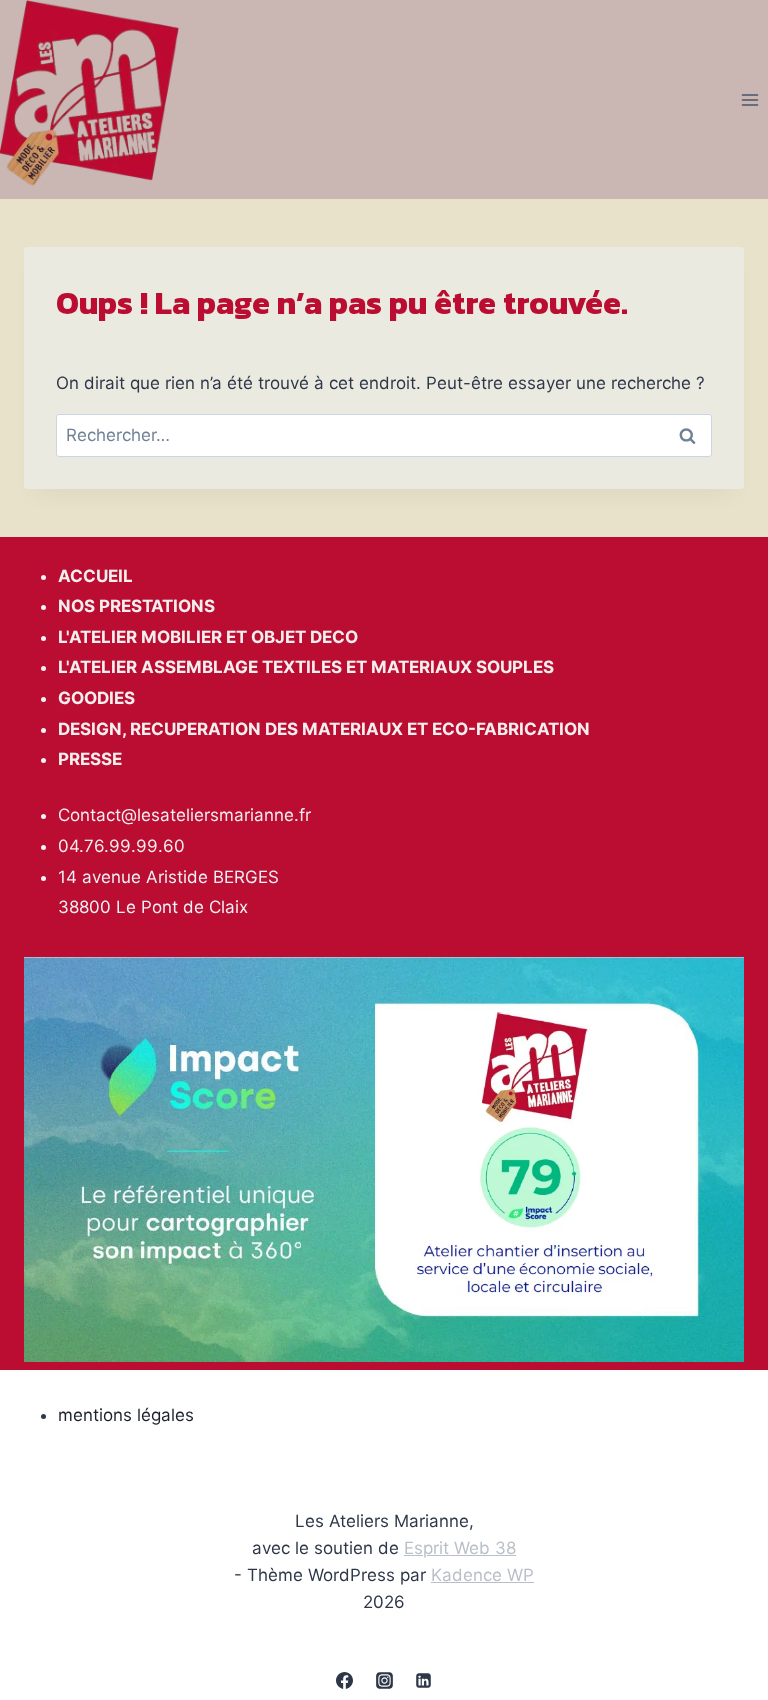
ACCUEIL (95, 576)
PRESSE (90, 759)
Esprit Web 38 (460, 1548)
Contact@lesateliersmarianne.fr (184, 815)
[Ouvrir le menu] (749, 99)
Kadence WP (482, 1575)
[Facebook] (345, 1681)
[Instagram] (384, 1681)
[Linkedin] (423, 1681)
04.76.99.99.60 (121, 846)
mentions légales (126, 1415)
